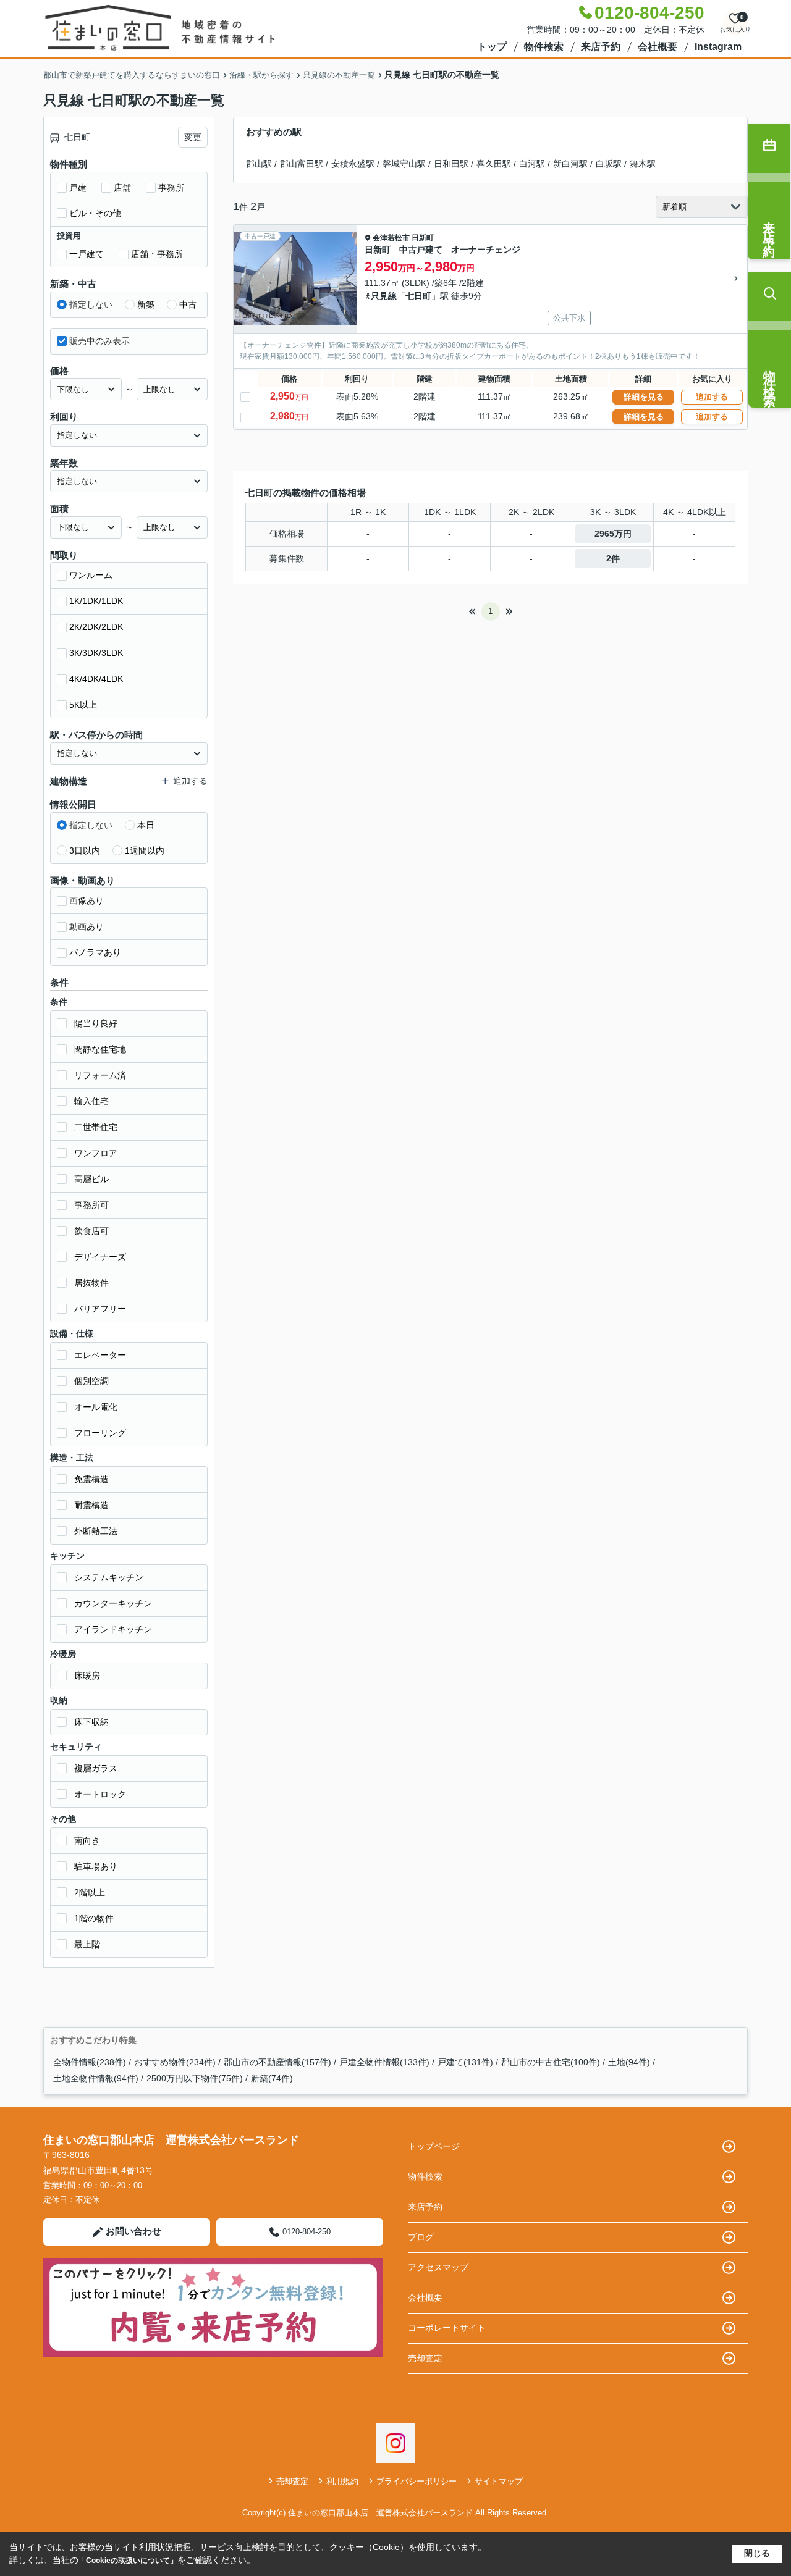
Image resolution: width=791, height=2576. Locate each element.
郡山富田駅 (302, 164)
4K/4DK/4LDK (96, 679)
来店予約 (601, 47)
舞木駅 (643, 164)
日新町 (423, 238)
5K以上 (83, 705)
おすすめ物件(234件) (175, 2062)
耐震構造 (91, 1505)
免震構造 (91, 1479)
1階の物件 (94, 1918)
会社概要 (658, 47)
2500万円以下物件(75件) (195, 2078)
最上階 (87, 1944)
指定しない (91, 304)
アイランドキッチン (113, 1629)
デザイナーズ (100, 1257)
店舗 (122, 188)
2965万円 (613, 534)
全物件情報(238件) (90, 2062)
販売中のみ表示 (99, 341)
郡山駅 (259, 164)
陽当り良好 (96, 1023)
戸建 (78, 188)
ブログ (421, 2237)
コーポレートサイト (447, 2328)
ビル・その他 (95, 213)
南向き (87, 1840)
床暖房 (87, 1676)
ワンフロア (96, 1153)
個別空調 (91, 1381)
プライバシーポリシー (417, 2481)
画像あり (87, 900)
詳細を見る (644, 397)
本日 (146, 825)
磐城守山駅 (404, 164)
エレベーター (100, 1355)
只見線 (384, 296)
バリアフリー (100, 1309)
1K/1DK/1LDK (96, 601)
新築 (146, 304)
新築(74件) (272, 2078)
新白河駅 (570, 164)
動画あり (87, 926)
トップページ (434, 2146)
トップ (492, 47)
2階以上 (90, 1892)
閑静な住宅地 (100, 1049)
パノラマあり (95, 952)
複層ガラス (96, 1768)
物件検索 (544, 47)
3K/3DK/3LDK (96, 653)
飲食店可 (91, 1231)
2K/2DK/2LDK (96, 627)
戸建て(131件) (465, 2062)
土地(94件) (629, 2062)
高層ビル (91, 1179)
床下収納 (91, 1722)
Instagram (718, 47)
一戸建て (87, 254)
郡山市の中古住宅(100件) (551, 2062)
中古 (188, 304)
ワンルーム (91, 575)
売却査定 (425, 2358)
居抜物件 (91, 1283)
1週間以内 (145, 850)
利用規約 (342, 2481)
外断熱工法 (96, 1531)
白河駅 (532, 164)
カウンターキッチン (113, 1603)
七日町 (418, 296)
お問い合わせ (133, 2231)
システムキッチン (109, 1577)
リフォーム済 (100, 1075)
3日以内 (85, 850)
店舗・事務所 (157, 254)
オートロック (100, 1794)
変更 (193, 137)
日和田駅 (451, 164)
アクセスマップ (438, 2267)
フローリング (100, 1433)
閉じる (757, 2553)
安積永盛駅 (353, 164)
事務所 (171, 188)
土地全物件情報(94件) (96, 2078)
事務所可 (91, 1205)
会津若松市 (391, 238)
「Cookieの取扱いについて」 (128, 2561)
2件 (613, 558)
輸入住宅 (91, 1101)
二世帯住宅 (96, 1127)
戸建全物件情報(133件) (384, 2062)
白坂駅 (609, 164)
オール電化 (96, 1407)
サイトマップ (499, 2481)
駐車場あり (96, 1866)
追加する (712, 397)
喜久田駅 (494, 164)
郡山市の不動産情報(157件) (277, 2062)
